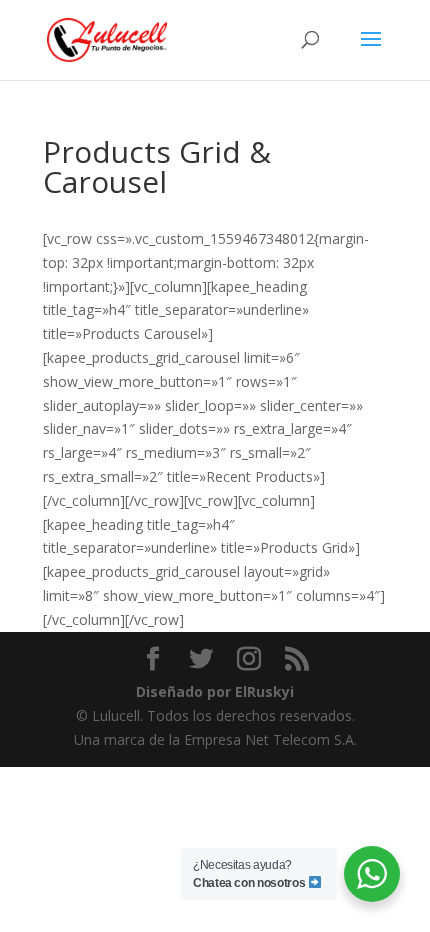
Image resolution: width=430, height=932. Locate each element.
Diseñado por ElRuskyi (215, 691)
